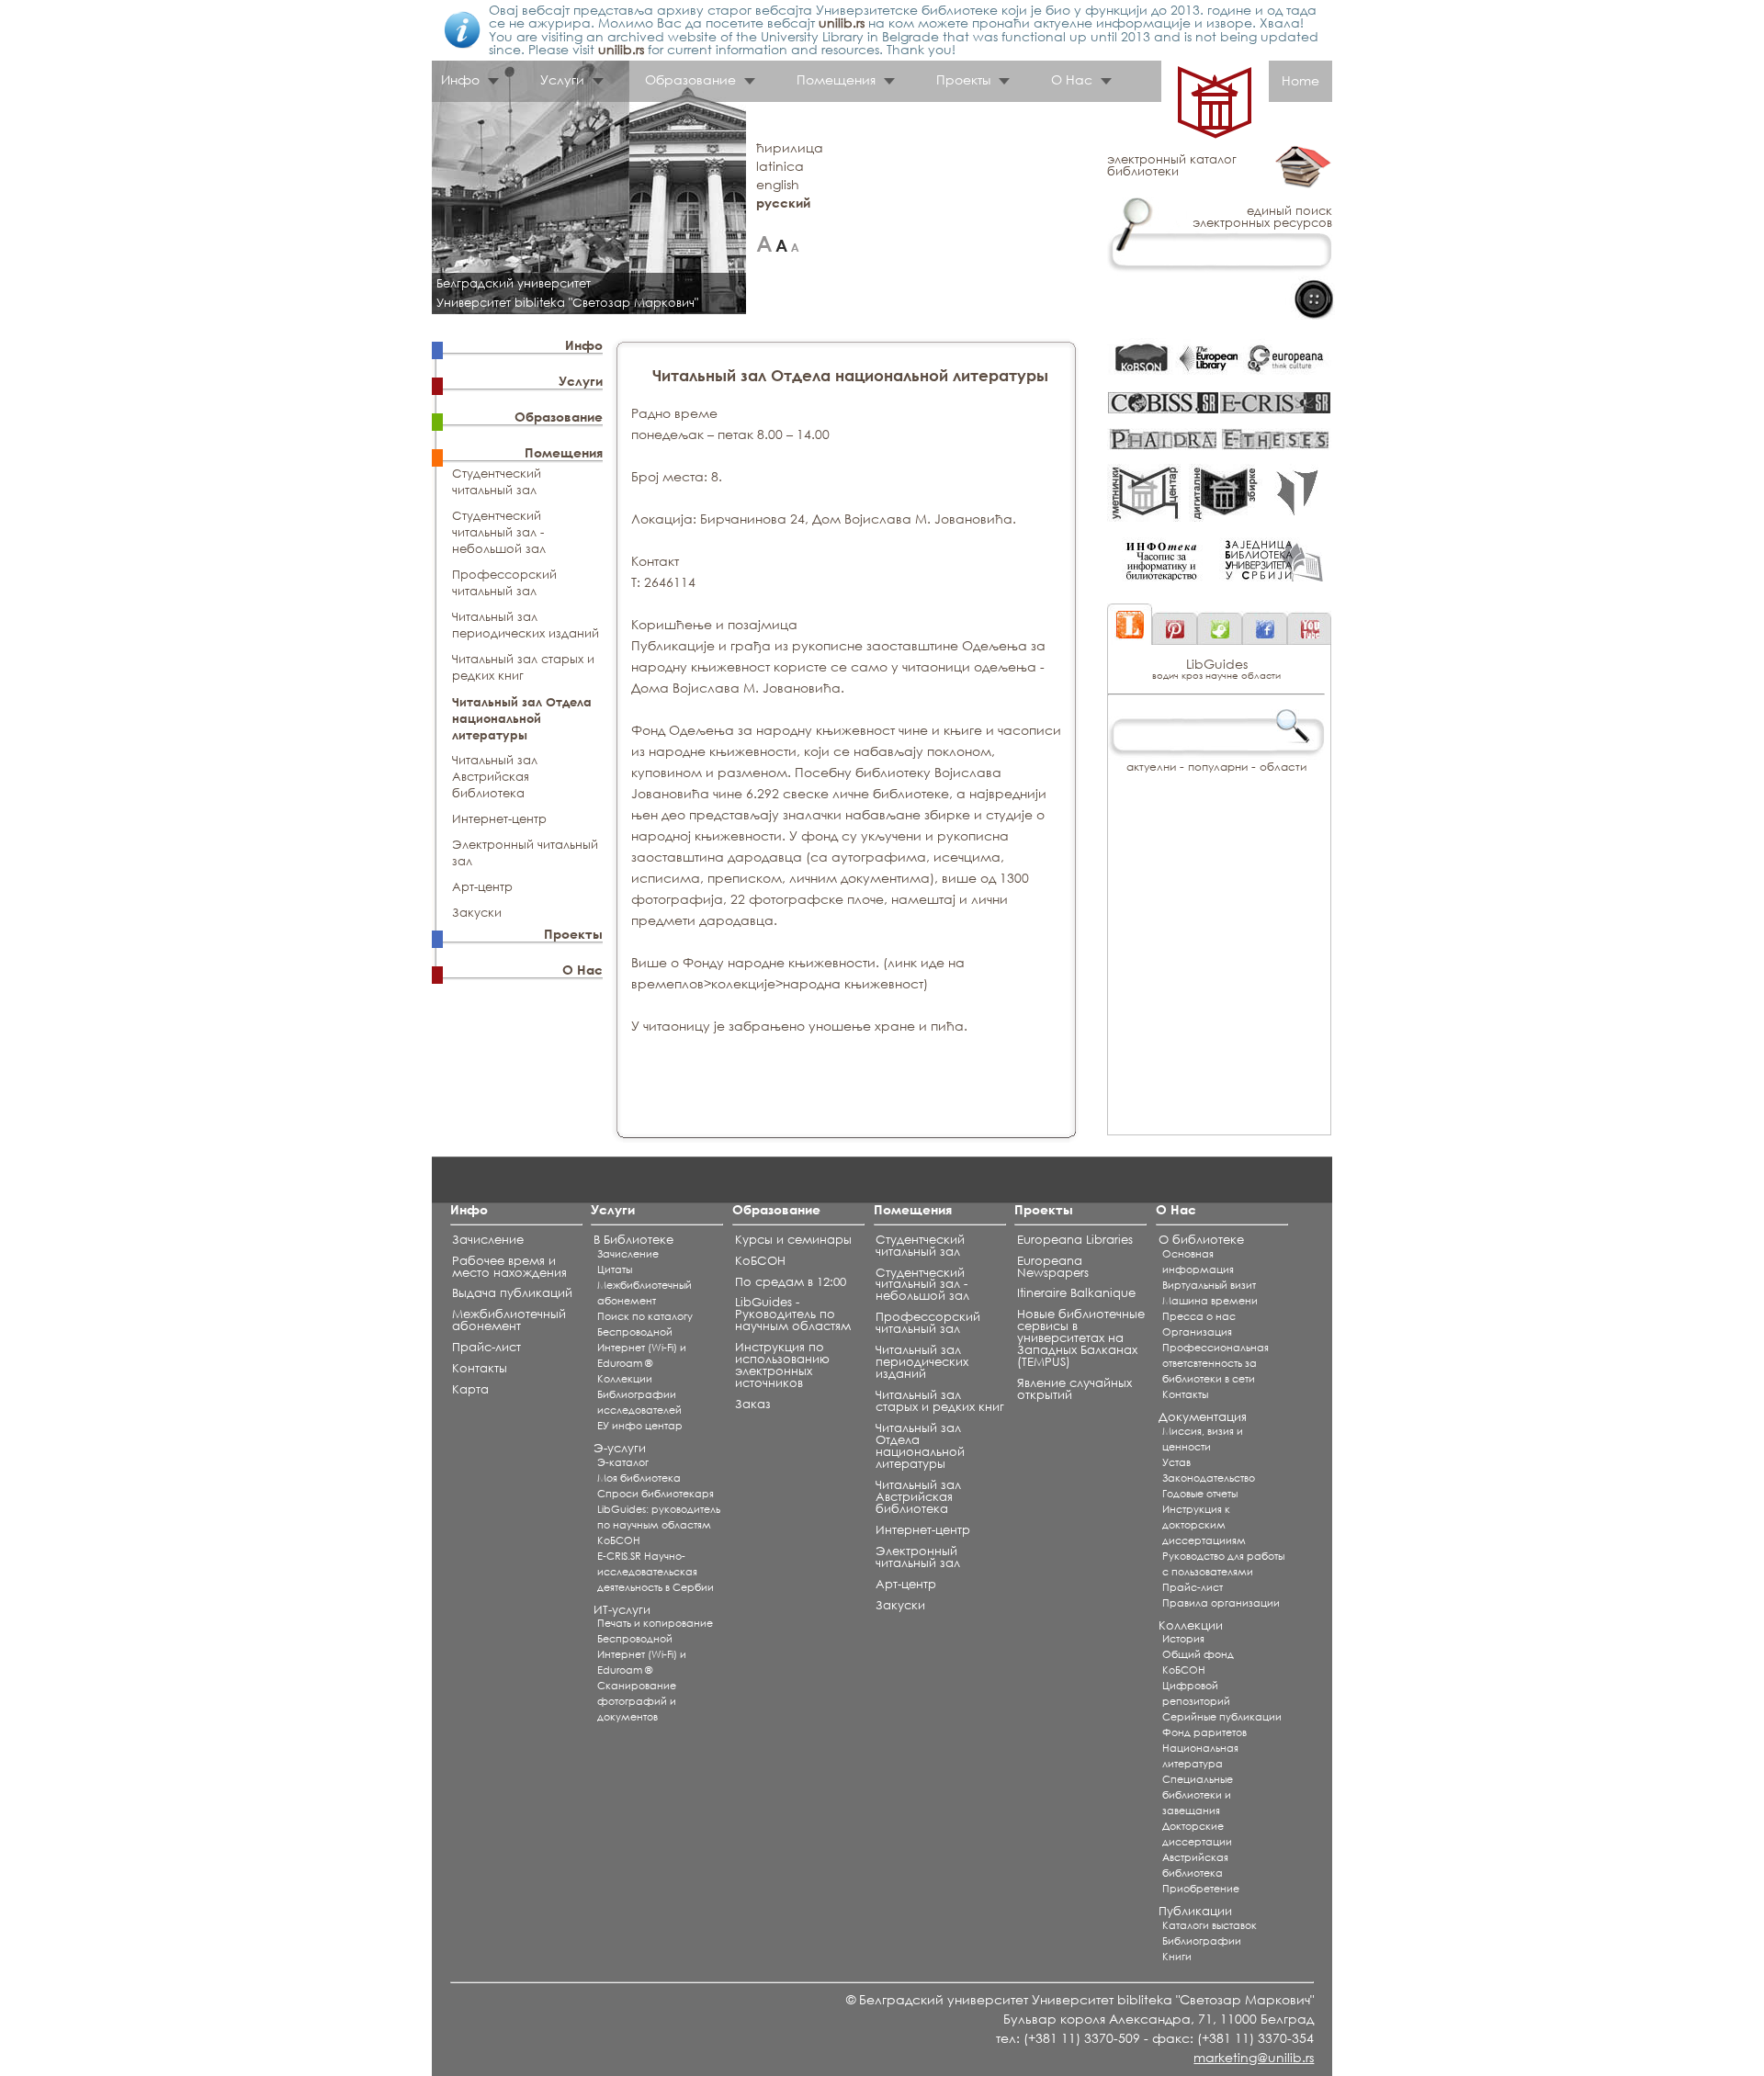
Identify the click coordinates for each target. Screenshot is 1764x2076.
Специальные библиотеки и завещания (1198, 1795)
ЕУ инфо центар (640, 1426)
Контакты (480, 1368)
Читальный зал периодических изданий (526, 625)
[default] (781, 244)
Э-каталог (623, 1462)
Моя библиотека (639, 1478)
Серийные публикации (1222, 1717)
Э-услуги (620, 1448)
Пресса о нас (1199, 1316)
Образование (559, 417)
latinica (780, 166)
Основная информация (1198, 1262)
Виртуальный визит (1209, 1285)
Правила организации (1221, 1603)
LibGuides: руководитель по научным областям (659, 1517)
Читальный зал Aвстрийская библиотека (495, 777)
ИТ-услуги (622, 1610)
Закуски (477, 913)
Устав (1176, 1462)
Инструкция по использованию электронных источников (782, 1365)
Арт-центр (482, 887)
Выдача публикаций (512, 1293)
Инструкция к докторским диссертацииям (1204, 1525)
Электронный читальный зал (918, 1557)
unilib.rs (842, 23)
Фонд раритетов (1204, 1732)
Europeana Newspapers (1053, 1267)
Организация (1197, 1332)
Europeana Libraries (1075, 1240)
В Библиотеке (633, 1240)
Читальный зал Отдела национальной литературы (522, 718)
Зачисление (488, 1240)
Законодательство (1209, 1478)
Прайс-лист (486, 1347)
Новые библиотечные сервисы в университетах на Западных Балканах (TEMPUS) (1081, 1338)
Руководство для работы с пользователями (1223, 1564)
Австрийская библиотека (1195, 1865)
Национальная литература (1200, 1756)
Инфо (584, 345)
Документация (1203, 1417)
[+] (764, 244)
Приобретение (1201, 1889)
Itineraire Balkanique (1076, 1293)
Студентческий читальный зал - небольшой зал (499, 532)
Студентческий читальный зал (497, 482)
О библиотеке (1201, 1240)
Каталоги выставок (1210, 1925)
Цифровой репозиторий (1196, 1693)
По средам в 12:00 (791, 1282)
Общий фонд (1198, 1654)
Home (1300, 80)
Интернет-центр (499, 819)
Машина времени (1210, 1301)
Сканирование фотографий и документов (637, 1701)
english (778, 184)
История (1183, 1639)
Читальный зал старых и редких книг (523, 667)
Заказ (753, 1404)
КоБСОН (619, 1540)
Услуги (581, 381)
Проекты (573, 934)
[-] (795, 244)
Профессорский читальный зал (504, 583)
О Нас (582, 970)
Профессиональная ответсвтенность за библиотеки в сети (1216, 1363)
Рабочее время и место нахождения (509, 1267)
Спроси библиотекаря (656, 1494)
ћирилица (790, 147)
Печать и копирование (655, 1623)
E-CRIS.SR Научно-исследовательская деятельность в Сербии (656, 1572)
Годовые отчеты (1200, 1494)
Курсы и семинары (793, 1240)
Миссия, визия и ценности (1203, 1439)
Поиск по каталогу (645, 1316)
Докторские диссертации (1197, 1834)
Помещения (564, 452)
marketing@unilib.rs (1254, 2057)
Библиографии (1202, 1941)
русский (783, 203)
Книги (1177, 1957)
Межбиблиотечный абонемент (509, 1320)
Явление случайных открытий (1074, 1389)
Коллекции (625, 1379)
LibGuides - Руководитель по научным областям (793, 1314)
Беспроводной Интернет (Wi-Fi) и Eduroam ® (642, 1348)
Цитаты (615, 1269)
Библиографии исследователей (639, 1402)
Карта (470, 1389)
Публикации (1195, 1911)
